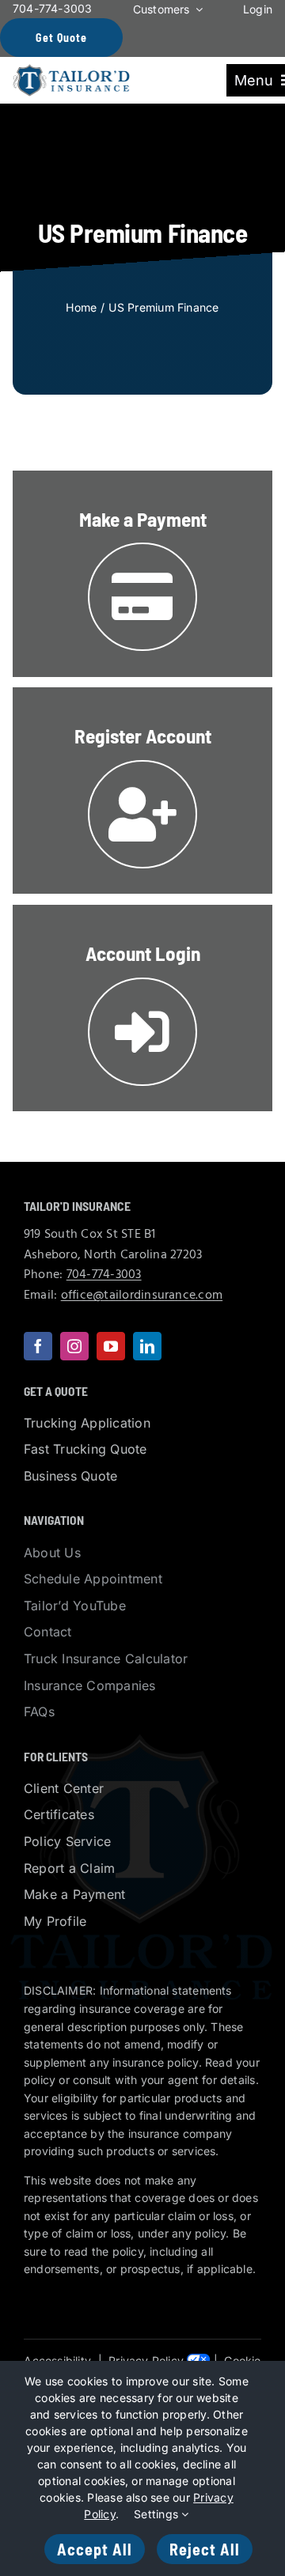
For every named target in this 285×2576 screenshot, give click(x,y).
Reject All (205, 2549)
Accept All (95, 2549)
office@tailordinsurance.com (142, 1296)
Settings (158, 2514)
